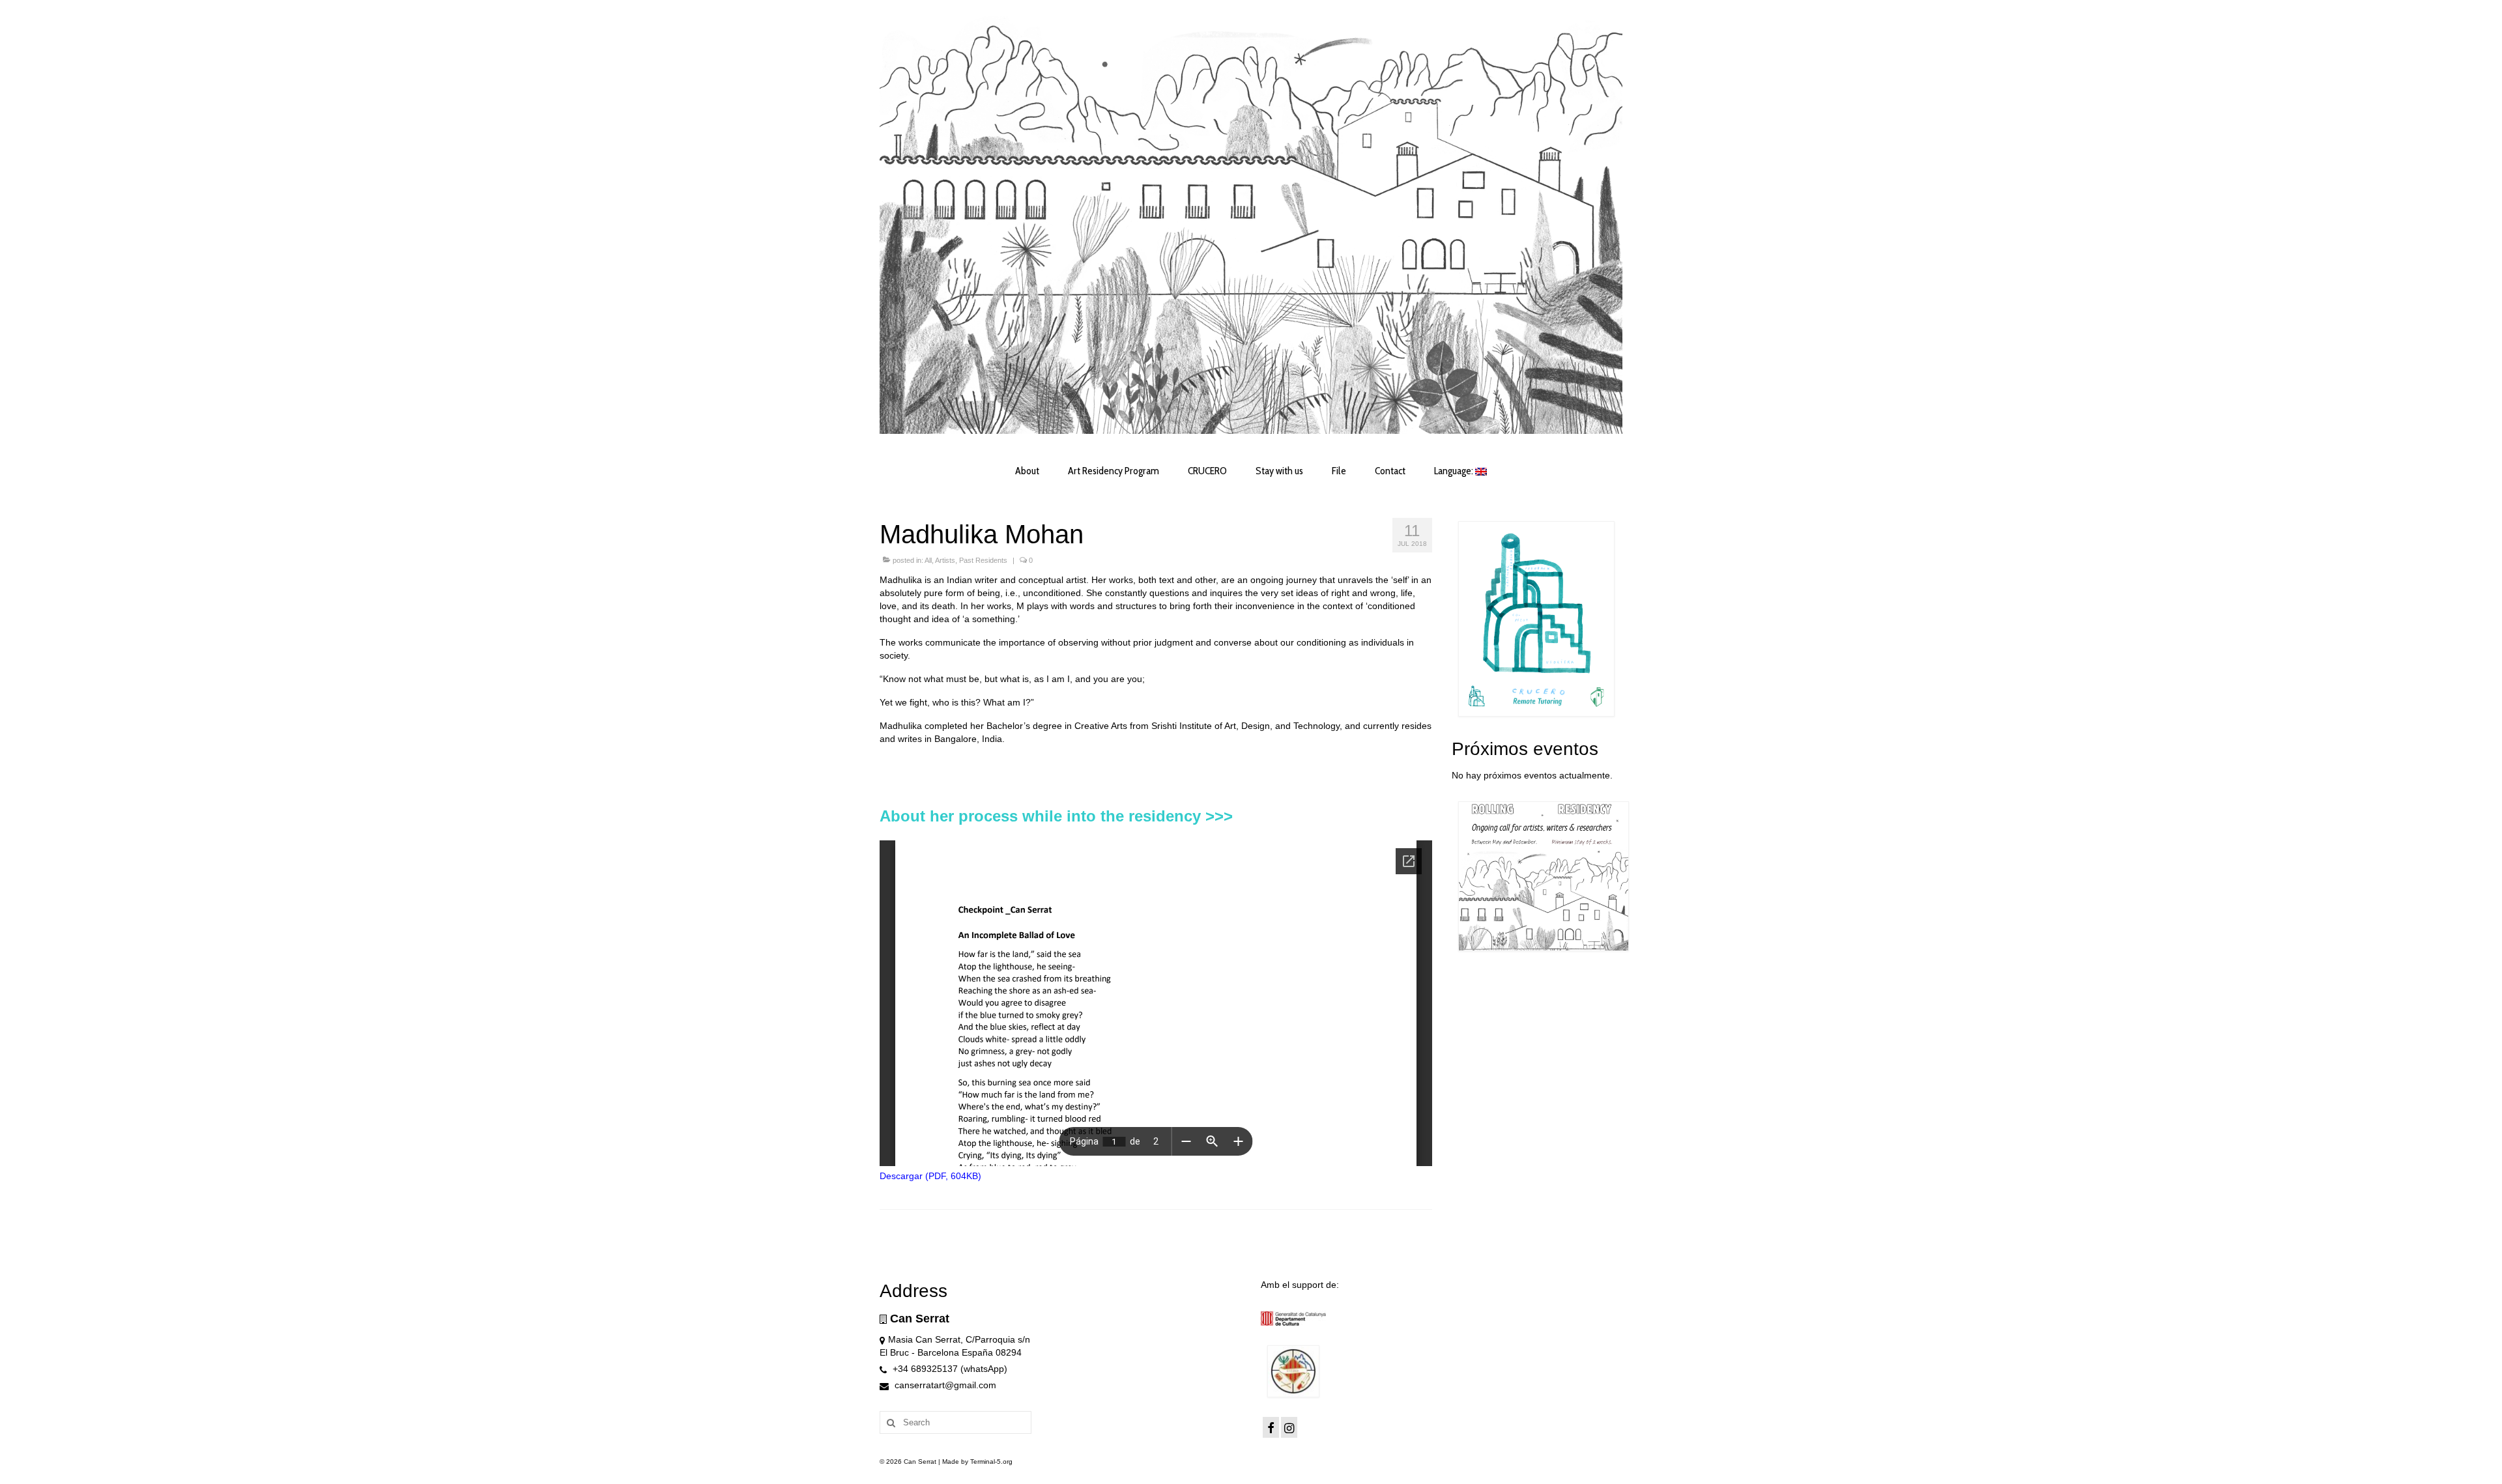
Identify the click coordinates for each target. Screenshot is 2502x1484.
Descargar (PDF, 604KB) (930, 1176)
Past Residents (983, 560)
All (928, 560)
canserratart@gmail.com (944, 1385)
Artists (945, 560)
